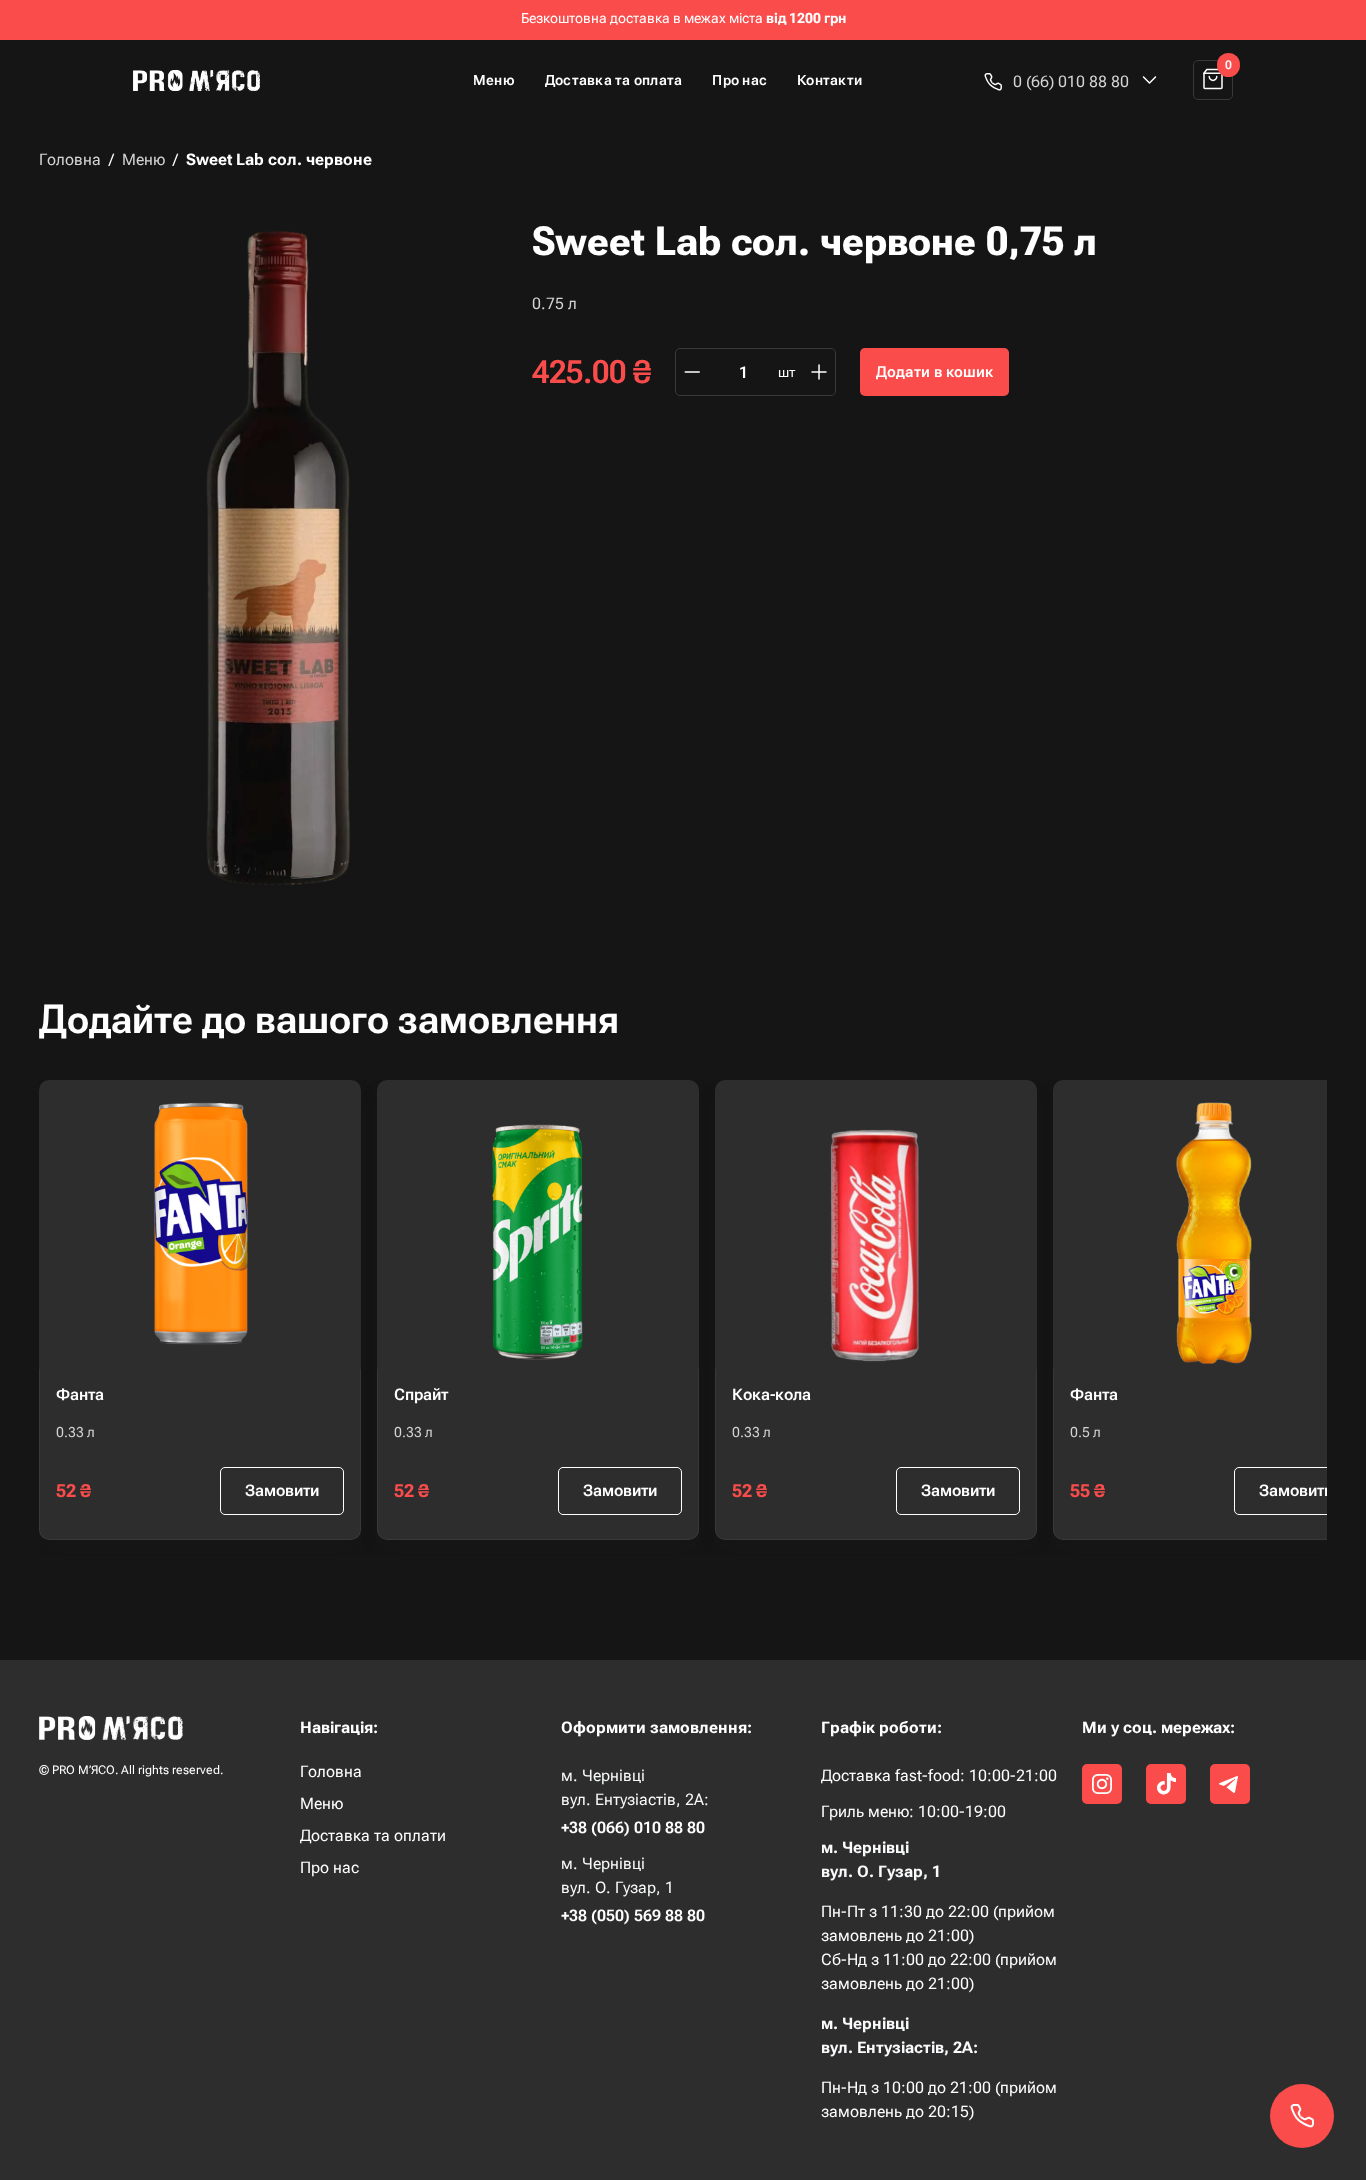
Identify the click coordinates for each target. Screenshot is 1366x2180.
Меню (494, 80)
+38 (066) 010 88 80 (633, 1828)
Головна (70, 160)
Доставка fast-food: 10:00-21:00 (939, 1775)
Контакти (829, 80)
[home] (205, 80)
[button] (1071, 81)
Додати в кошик (934, 372)
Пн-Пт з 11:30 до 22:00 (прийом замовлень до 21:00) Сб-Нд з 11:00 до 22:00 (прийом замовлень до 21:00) (939, 1947)
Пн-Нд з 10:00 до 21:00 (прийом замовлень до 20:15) (939, 2099)
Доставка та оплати (373, 1836)
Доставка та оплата (614, 80)
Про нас (739, 80)
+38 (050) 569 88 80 (633, 1916)
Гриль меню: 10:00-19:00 (913, 1812)
